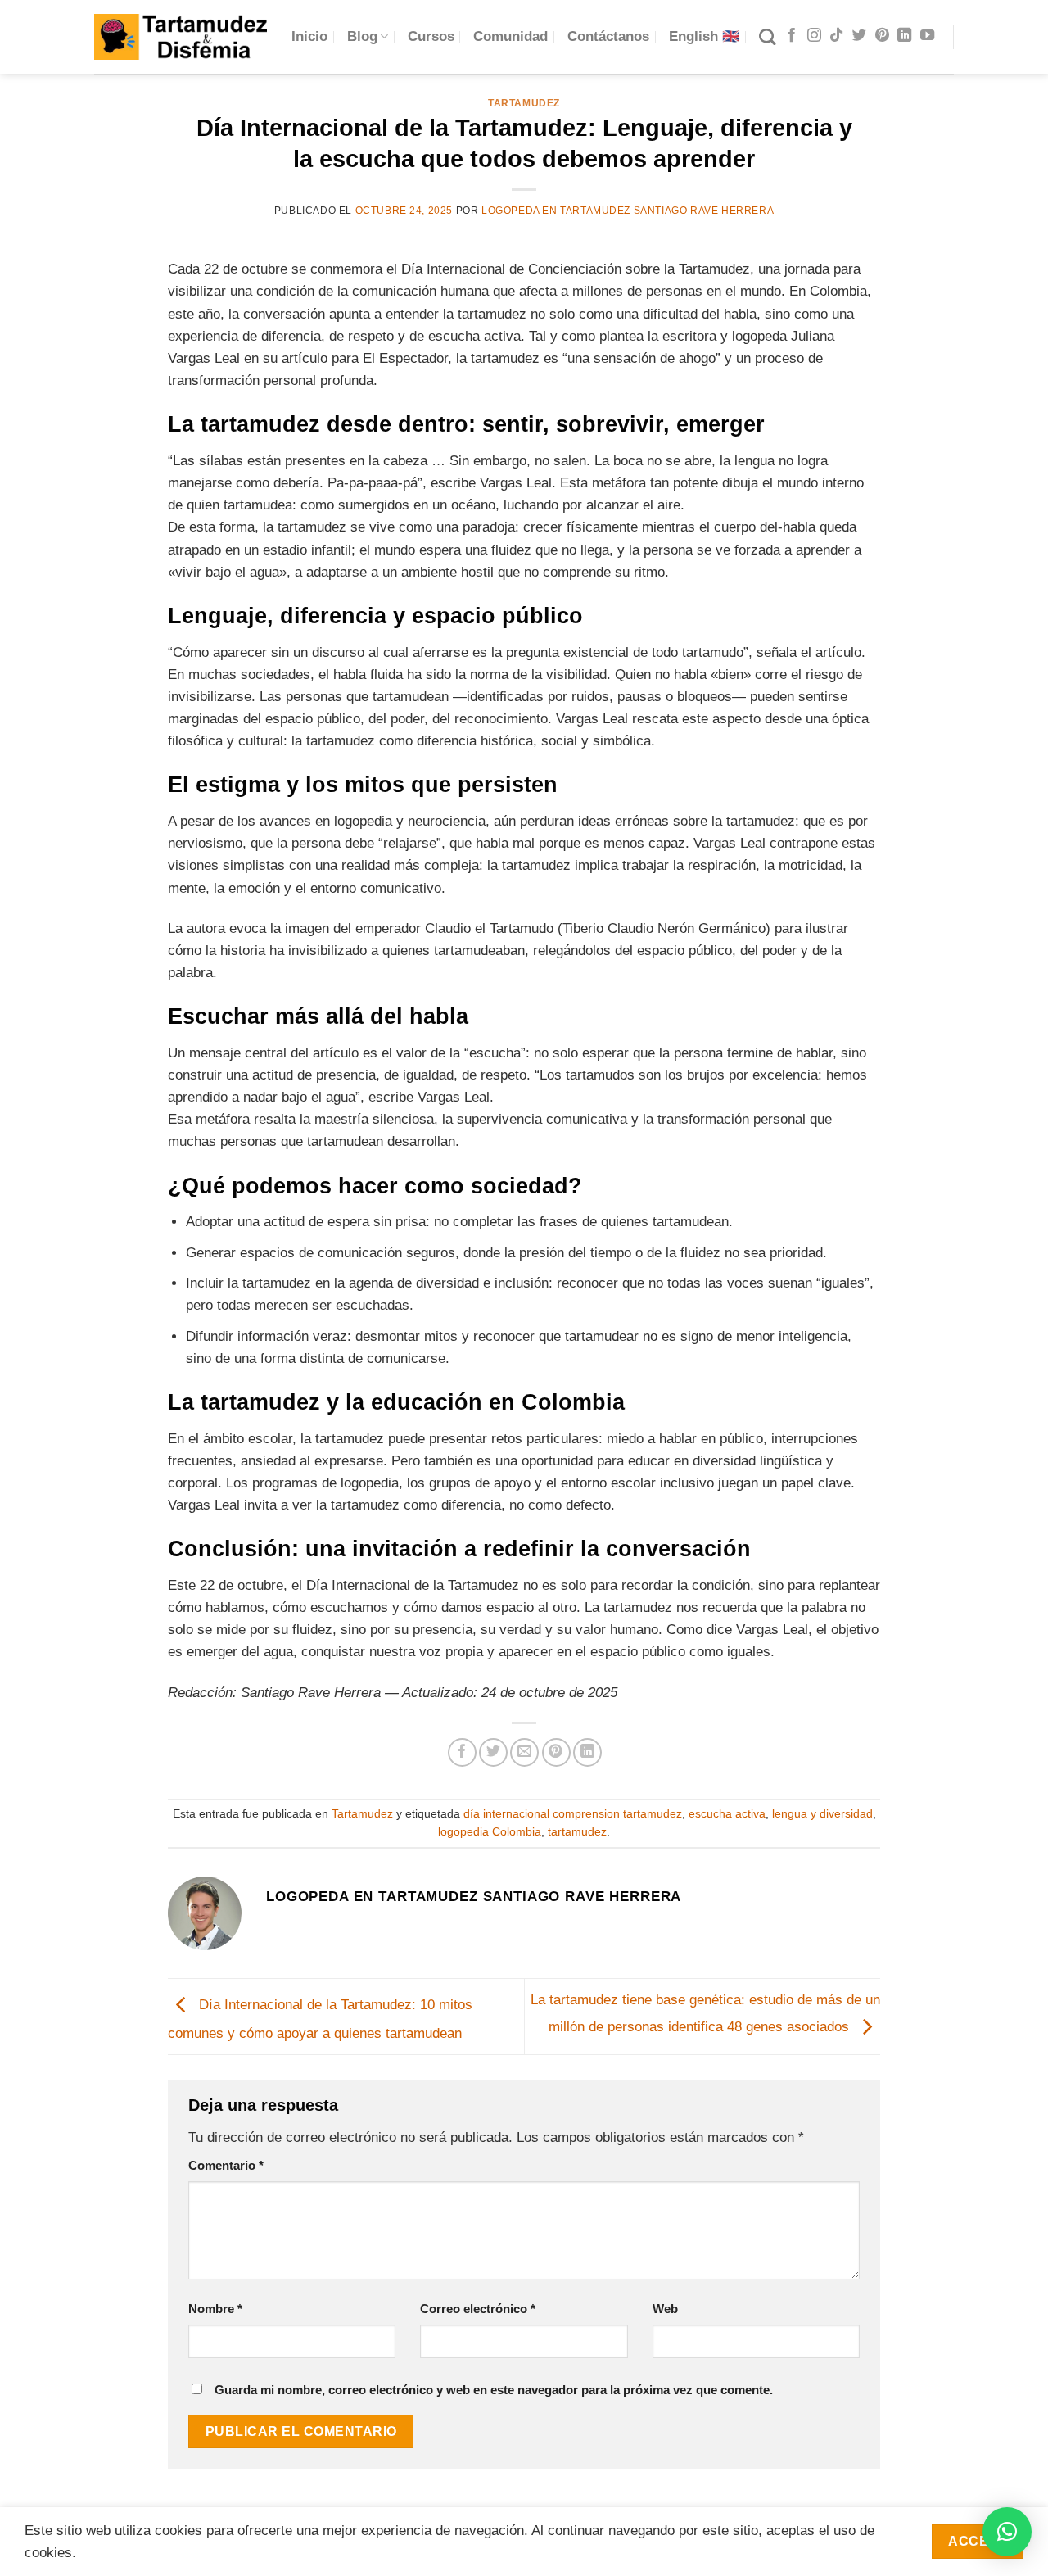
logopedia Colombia (490, 1832)
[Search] (767, 37)
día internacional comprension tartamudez (573, 1814)
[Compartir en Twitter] (493, 1752)
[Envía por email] (524, 1752)
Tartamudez (524, 103)
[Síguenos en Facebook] (791, 36)
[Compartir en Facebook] (462, 1752)
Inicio (309, 36)
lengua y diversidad (822, 1814)
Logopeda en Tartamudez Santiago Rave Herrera (628, 211)
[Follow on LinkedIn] (904, 36)
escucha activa (727, 1814)
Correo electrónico (478, 2309)
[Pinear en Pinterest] (556, 1752)
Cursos (431, 36)
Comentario (226, 2165)
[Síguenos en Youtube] (927, 36)
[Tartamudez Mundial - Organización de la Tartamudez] (181, 36)
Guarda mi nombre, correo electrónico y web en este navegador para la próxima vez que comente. (494, 2390)
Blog (362, 36)
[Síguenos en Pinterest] (882, 36)
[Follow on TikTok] (836, 36)
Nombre (215, 2309)
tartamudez (577, 1832)
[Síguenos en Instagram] (814, 36)
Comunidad (510, 36)
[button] (1007, 2532)
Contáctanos (608, 36)
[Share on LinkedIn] (587, 1752)
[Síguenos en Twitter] (859, 36)
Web (665, 2309)
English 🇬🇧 (704, 36)
